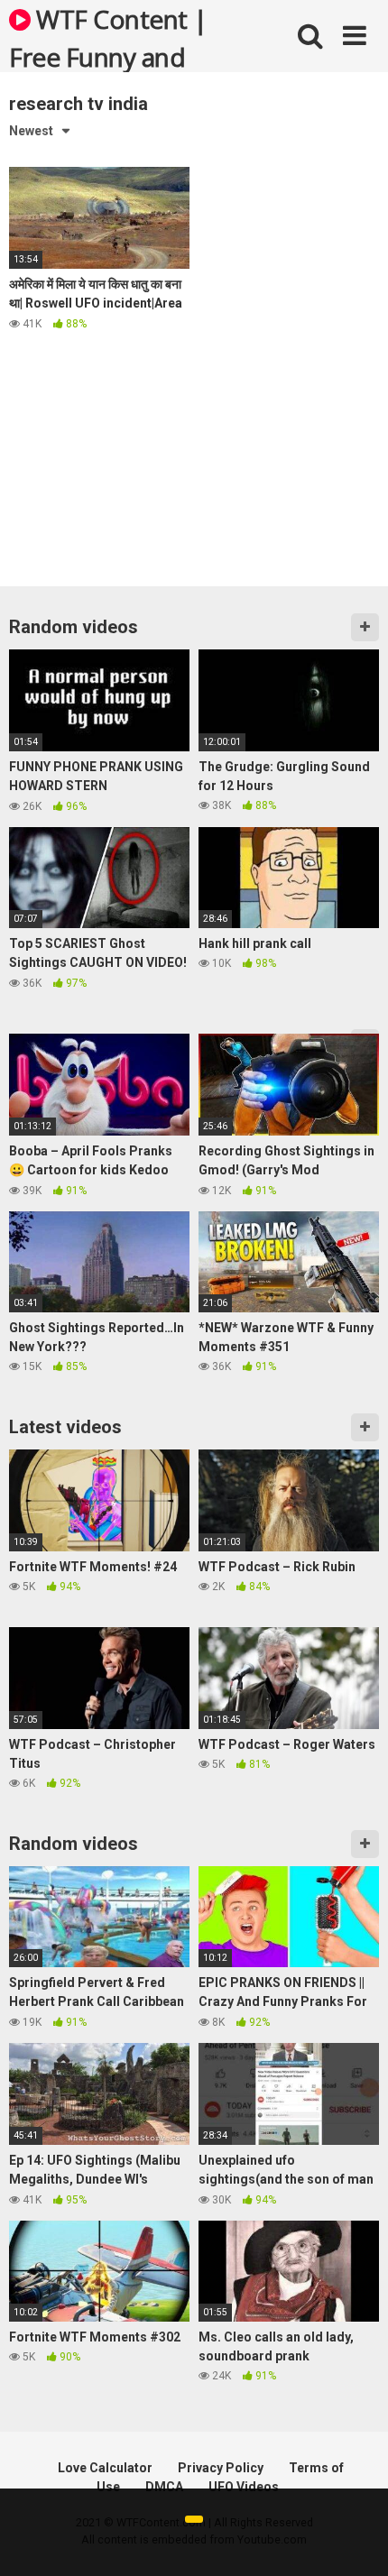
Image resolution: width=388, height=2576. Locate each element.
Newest (31, 131)
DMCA (164, 2487)
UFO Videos (244, 2487)
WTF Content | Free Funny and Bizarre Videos (108, 37)
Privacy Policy (221, 2468)
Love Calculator (105, 2468)
